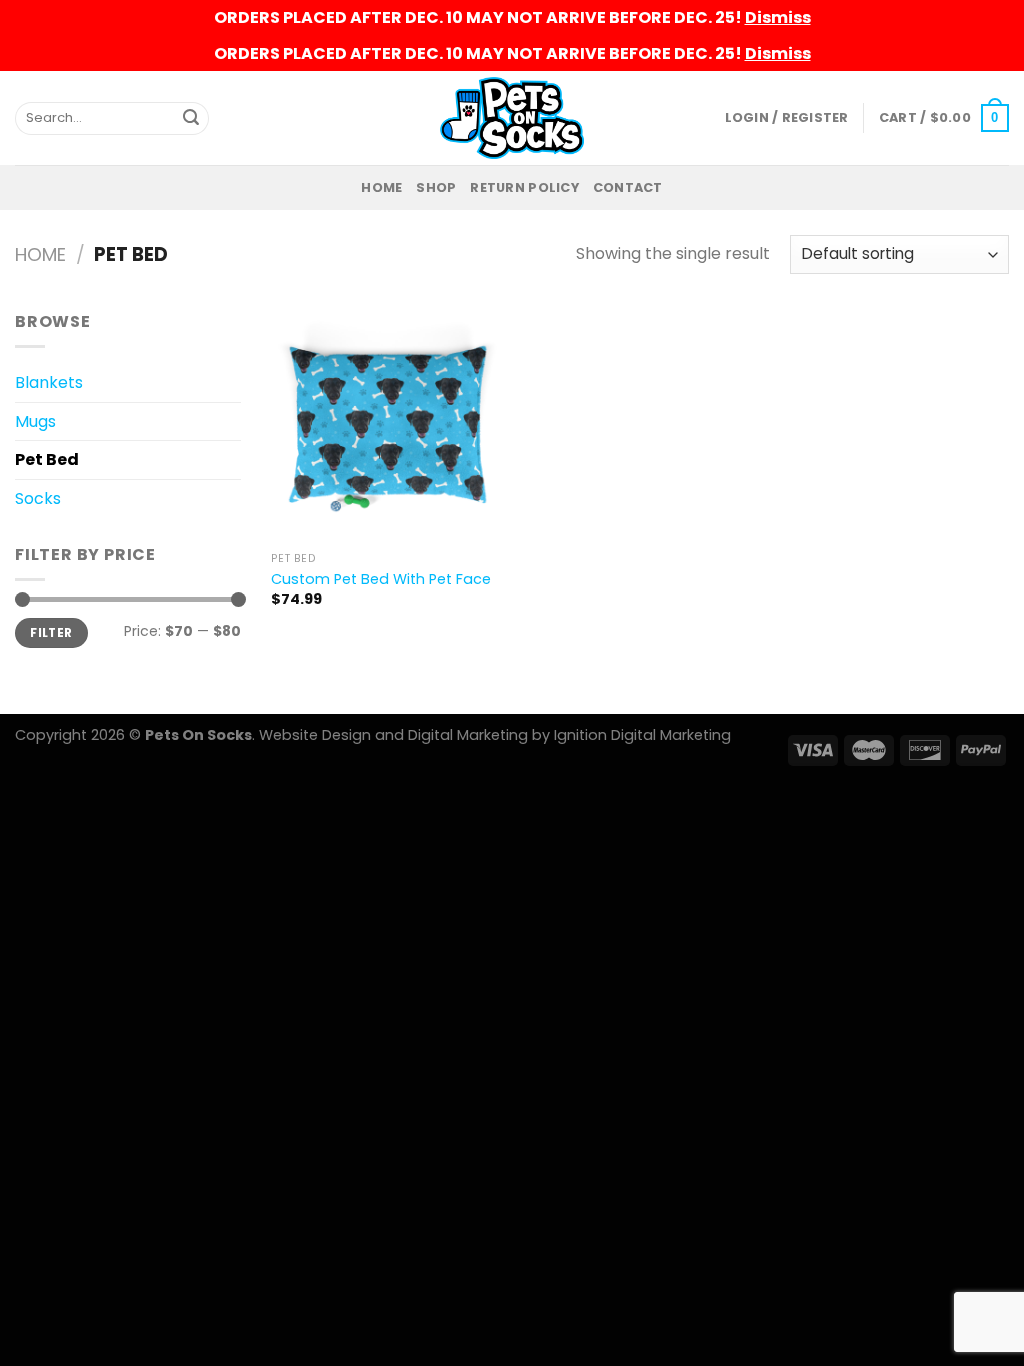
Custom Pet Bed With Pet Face (381, 579)
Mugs (35, 421)
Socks (38, 498)
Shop (436, 187)
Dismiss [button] (778, 17)
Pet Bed (47, 459)
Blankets (49, 382)
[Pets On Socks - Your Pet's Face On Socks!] (512, 117)
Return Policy (524, 187)
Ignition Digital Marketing (642, 735)
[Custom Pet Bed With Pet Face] (387, 425)
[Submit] (191, 118)
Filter (51, 633)
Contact (628, 187)
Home (381, 187)
